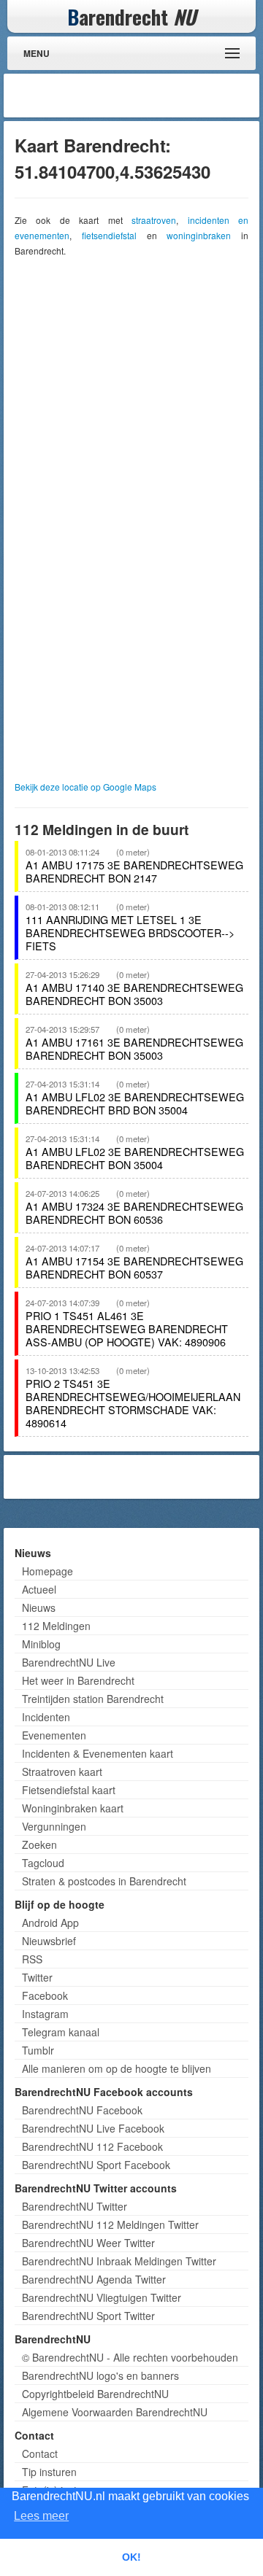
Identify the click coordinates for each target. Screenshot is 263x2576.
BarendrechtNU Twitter (75, 2206)
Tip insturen (49, 2472)
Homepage (47, 1571)
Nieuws (39, 1607)
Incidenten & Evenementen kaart (98, 1753)
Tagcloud (43, 1863)
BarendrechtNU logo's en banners (100, 2375)
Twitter (37, 1977)
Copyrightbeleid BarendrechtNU (95, 2394)
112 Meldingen (56, 1626)
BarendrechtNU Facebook (82, 2110)
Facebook (45, 1995)
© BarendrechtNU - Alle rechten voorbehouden (130, 2357)
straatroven (154, 220)
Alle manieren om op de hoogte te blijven (117, 2068)
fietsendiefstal (109, 235)
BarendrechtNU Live (69, 1662)
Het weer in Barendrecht (78, 1680)
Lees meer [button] (41, 2516)
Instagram (45, 2014)
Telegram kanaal (61, 2032)
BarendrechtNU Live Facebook (93, 2128)
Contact (40, 2453)
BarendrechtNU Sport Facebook (96, 2165)
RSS (32, 1959)
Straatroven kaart (62, 1772)
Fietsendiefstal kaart (69, 1790)
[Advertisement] (139, 96)
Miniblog (41, 1644)
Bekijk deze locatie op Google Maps (85, 787)
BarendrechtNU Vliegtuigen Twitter (102, 2297)
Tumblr (38, 2050)
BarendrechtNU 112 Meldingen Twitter (110, 2224)
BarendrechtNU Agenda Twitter (94, 2279)
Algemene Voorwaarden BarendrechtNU (115, 2412)
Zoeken (39, 1844)
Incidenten (46, 1717)
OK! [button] (131, 2557)
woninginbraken (199, 235)
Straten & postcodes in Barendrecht (104, 1881)
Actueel (39, 1589)
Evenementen (54, 1735)
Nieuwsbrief (49, 1941)
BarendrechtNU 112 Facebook (92, 2146)
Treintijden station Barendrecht (93, 1699)
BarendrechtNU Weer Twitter (88, 2243)
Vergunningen (54, 1826)
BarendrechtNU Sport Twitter (88, 2316)
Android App (50, 1923)
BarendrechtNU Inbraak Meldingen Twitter (119, 2261)
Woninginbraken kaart (73, 1808)
